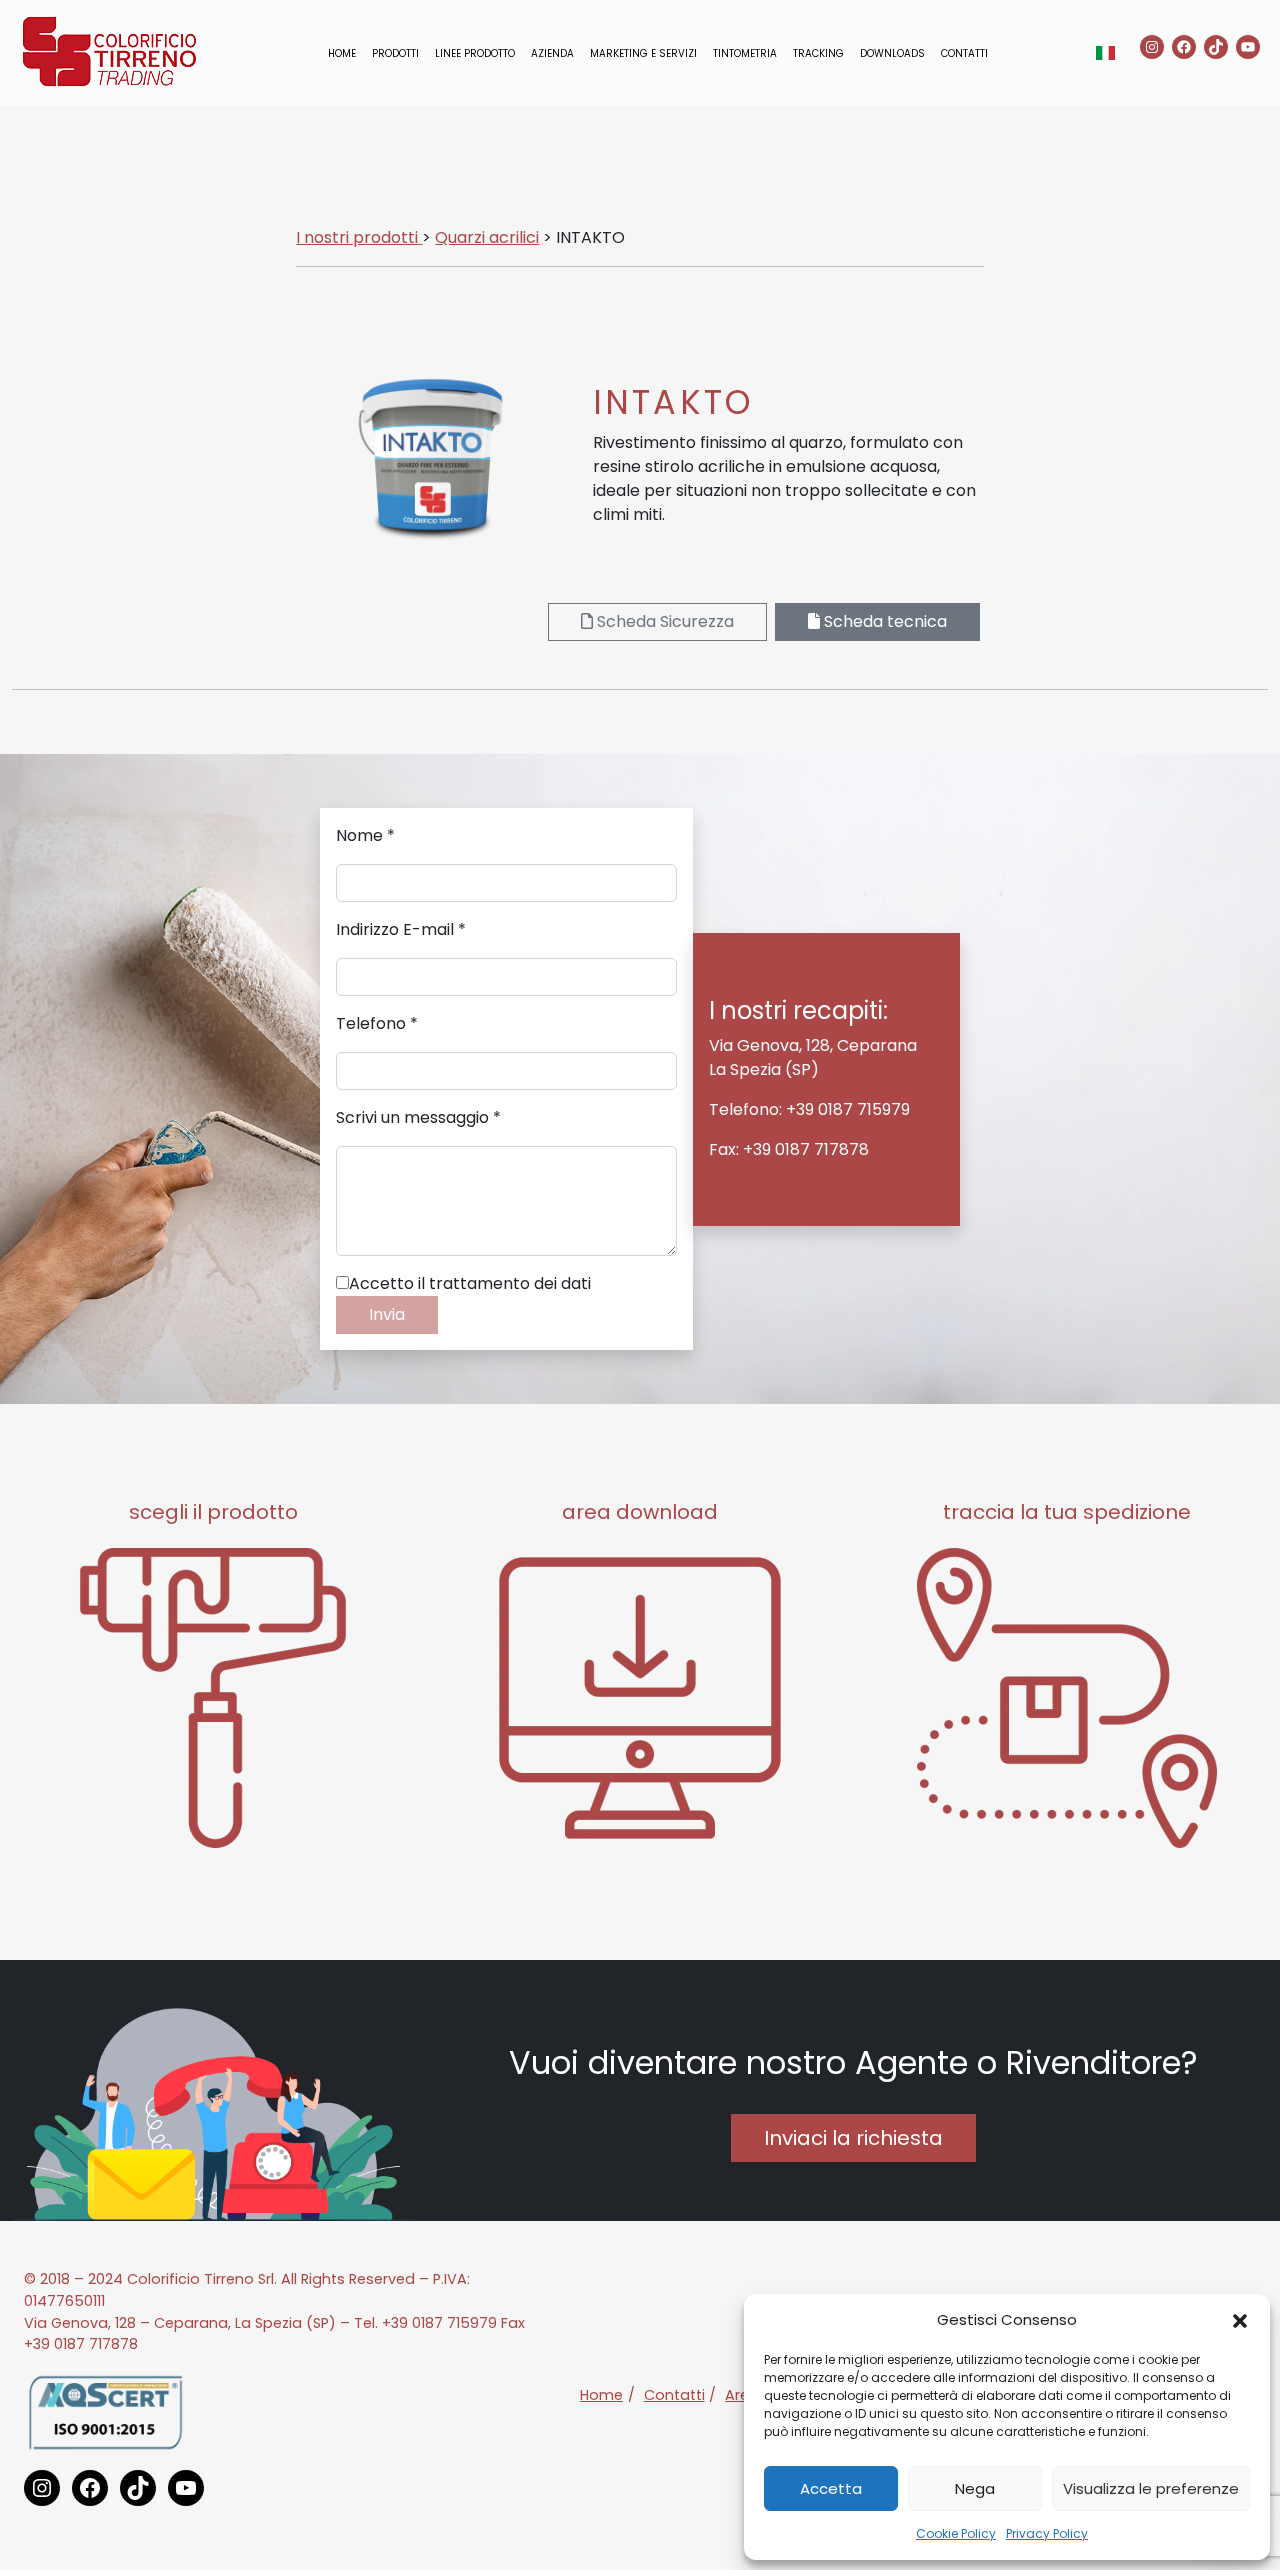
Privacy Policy (1047, 2533)
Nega (975, 2488)
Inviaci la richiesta (853, 2138)
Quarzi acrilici (487, 237)
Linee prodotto (475, 53)
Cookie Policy (956, 2533)
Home (342, 53)
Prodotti (395, 53)
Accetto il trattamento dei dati (470, 1283)
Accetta (831, 2488)
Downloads (892, 53)
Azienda (552, 53)
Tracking (818, 53)
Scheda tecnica (883, 621)
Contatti (964, 53)
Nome (365, 835)
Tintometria (745, 53)
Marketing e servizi (643, 53)
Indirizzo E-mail (401, 929)
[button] (1240, 2320)
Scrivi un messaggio (418, 1117)
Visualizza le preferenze (1151, 2488)
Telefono (377, 1023)
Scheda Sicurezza (663, 621)
